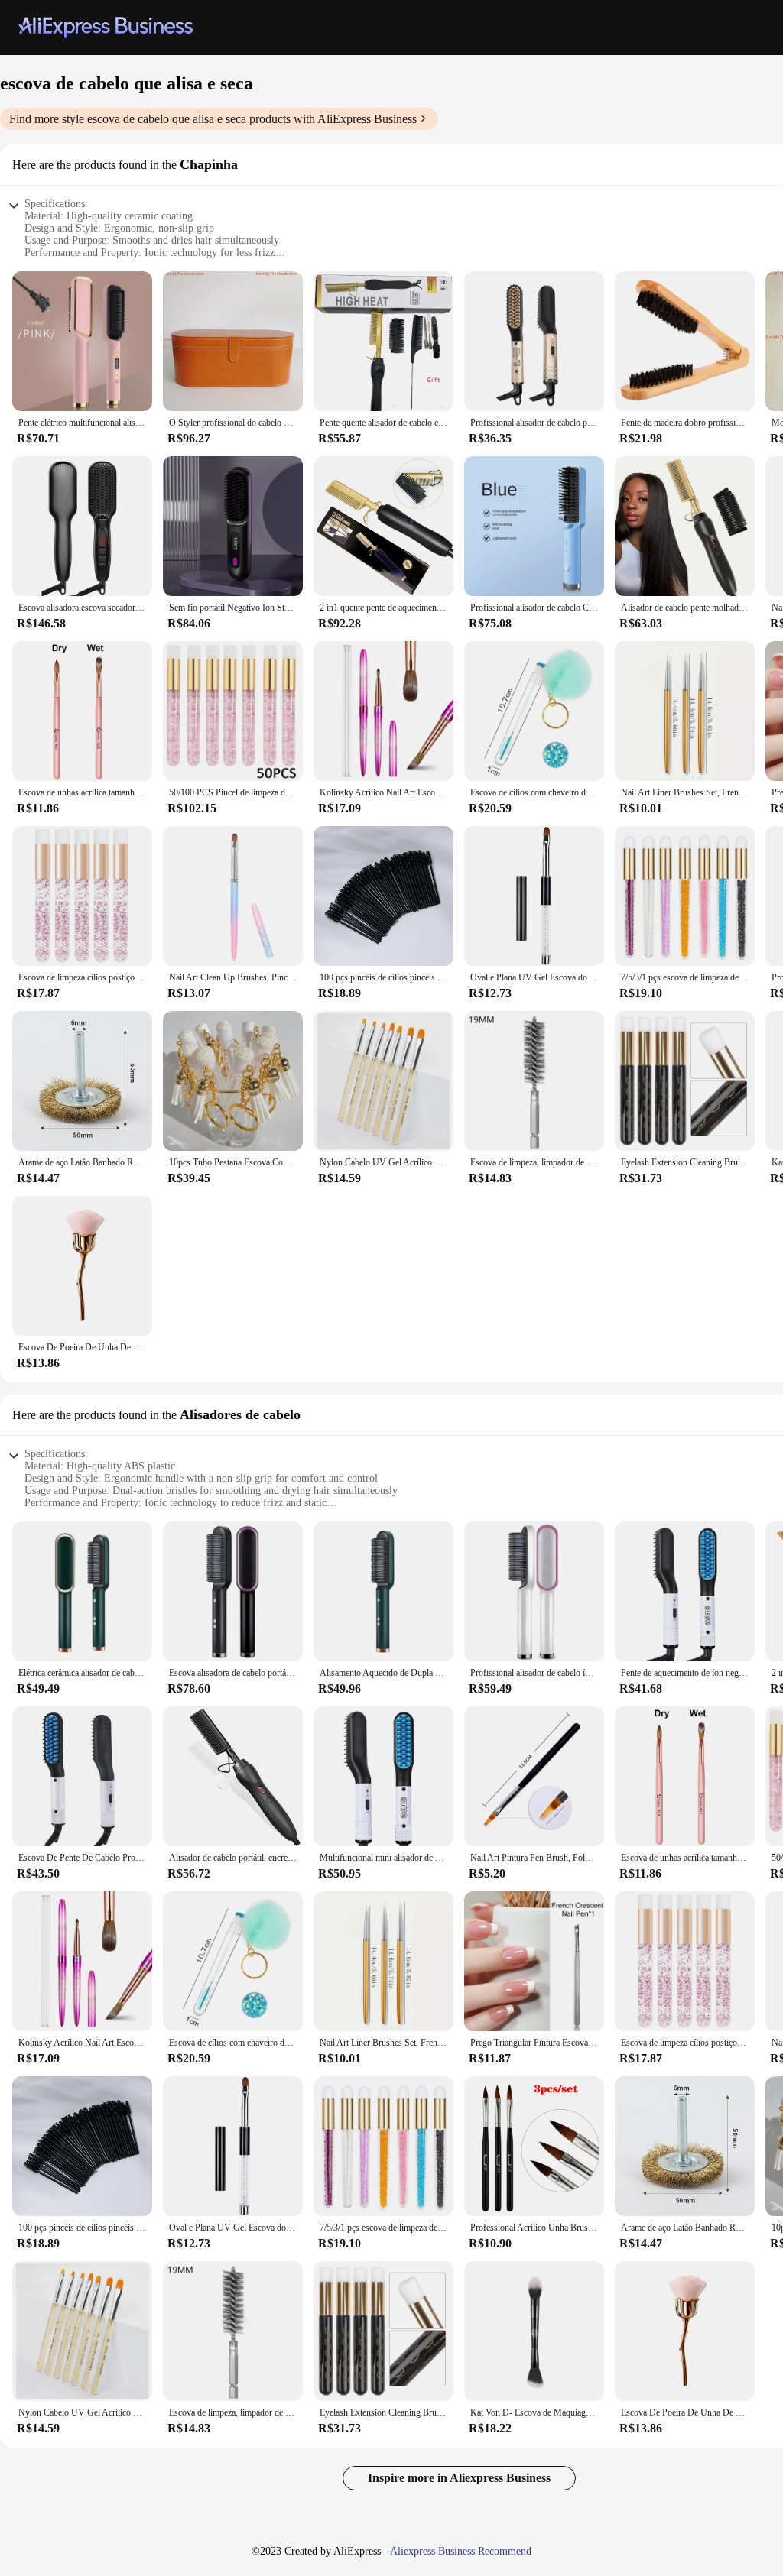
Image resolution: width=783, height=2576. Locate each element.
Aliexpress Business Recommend (461, 2551)
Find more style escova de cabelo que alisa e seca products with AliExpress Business (213, 119)
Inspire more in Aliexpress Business (459, 2478)
